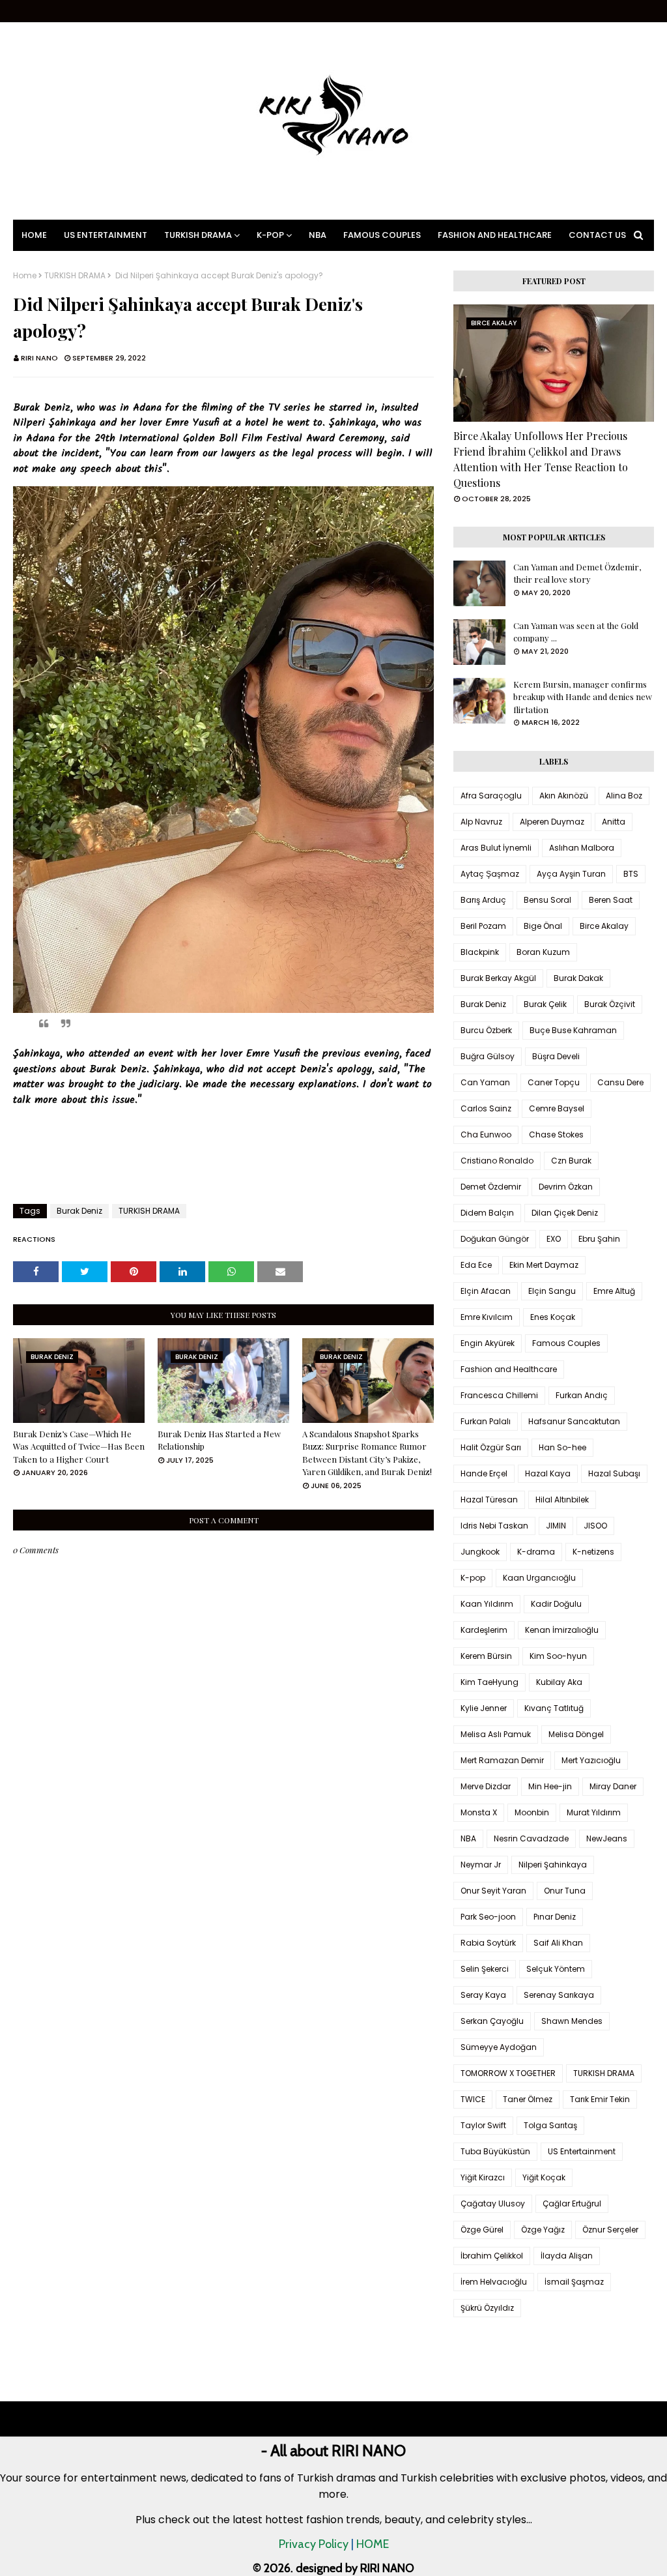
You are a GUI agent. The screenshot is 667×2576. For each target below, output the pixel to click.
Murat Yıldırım (594, 1812)
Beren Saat (611, 900)
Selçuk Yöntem (556, 1969)
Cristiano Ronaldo (497, 1161)
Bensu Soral (547, 900)
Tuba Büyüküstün (495, 2151)
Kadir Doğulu (556, 1604)
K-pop (473, 1578)
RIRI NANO (39, 358)
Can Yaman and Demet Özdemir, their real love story (577, 573)
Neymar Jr (481, 1865)
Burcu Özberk (486, 1030)
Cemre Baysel (557, 1108)
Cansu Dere (620, 1082)
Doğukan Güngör (495, 1239)
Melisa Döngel (576, 1734)
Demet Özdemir (491, 1187)
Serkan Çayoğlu (492, 2021)
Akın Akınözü (564, 796)
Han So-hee (562, 1447)
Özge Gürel (482, 2230)
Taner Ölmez (528, 2099)
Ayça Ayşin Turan (571, 874)
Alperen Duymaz (552, 822)
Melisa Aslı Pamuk (496, 1734)
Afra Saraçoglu (491, 796)
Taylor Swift (483, 2125)
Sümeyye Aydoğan (499, 2047)
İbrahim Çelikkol (492, 2256)
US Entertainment (582, 2151)
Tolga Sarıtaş (550, 2125)
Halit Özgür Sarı (491, 1447)
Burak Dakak (578, 978)
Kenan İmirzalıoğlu (562, 1630)
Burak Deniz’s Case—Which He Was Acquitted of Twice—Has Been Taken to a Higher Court (79, 1446)
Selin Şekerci (485, 1969)
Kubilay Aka (559, 1682)
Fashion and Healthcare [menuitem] (495, 235)
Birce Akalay (604, 926)
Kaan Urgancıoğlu (539, 1578)
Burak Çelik (545, 1004)
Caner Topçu (554, 1082)
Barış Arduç (483, 900)
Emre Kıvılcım (487, 1317)
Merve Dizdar (486, 1786)
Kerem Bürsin (486, 1656)
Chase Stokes (556, 1134)
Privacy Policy (314, 2544)
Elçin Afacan (486, 1291)
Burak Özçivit (610, 1004)
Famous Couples (566, 1343)
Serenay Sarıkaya (559, 1995)
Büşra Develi (556, 1056)
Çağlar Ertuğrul (572, 2203)
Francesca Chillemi (499, 1395)
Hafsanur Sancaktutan (574, 1421)
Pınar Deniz (555, 1917)
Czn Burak (571, 1161)
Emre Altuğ (614, 1291)
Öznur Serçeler (610, 2230)
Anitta (614, 822)
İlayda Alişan (567, 2256)
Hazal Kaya (548, 1473)
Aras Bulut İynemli (496, 848)
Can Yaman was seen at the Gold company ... (576, 632)
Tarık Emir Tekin (600, 2099)
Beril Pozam (483, 926)
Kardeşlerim (484, 1630)
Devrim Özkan (566, 1187)
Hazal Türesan (489, 1500)
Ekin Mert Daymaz (544, 1265)
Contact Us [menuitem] (597, 235)
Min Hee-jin (550, 1786)
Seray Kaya (483, 1995)
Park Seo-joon (488, 1917)
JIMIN (556, 1526)
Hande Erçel (484, 1473)
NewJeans (607, 1838)
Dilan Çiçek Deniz (565, 1213)
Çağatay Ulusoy (493, 2203)
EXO (554, 1239)
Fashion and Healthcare (509, 1369)
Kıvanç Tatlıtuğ (554, 1708)
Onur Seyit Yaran (493, 1891)
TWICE (473, 2099)
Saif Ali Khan (558, 1943)
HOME (373, 2544)
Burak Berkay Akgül (498, 978)
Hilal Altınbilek (562, 1500)
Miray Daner (613, 1786)
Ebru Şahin (599, 1239)
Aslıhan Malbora (582, 848)
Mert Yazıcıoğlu (591, 1760)
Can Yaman (485, 1082)
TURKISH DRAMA (75, 276)
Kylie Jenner (484, 1708)
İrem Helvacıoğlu (494, 2282)
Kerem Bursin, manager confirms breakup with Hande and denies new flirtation (583, 697)
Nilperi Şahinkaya (553, 1865)
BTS (631, 874)
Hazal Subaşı (614, 1473)
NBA (468, 1838)
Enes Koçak (553, 1317)
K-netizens (593, 1552)
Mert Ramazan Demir (502, 1760)
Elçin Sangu (552, 1291)
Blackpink (480, 952)
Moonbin (532, 1812)
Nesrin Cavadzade (531, 1838)
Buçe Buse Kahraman (573, 1030)
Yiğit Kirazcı (483, 2177)
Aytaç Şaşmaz (490, 874)
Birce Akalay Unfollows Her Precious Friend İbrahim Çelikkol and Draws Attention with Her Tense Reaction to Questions (541, 459)
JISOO (595, 1526)
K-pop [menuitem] (270, 235)
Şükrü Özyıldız (487, 2308)
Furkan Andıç (582, 1395)
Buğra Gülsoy (488, 1056)
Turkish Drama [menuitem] (198, 235)
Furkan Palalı (486, 1421)
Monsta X (479, 1812)
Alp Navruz (481, 822)
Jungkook (480, 1552)
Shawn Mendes (572, 2021)
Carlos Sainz (486, 1108)
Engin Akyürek (488, 1343)
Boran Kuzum (543, 952)
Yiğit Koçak (544, 2177)
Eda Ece (476, 1265)
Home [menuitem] (34, 235)
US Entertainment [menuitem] (106, 235)
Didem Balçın (487, 1213)
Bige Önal (543, 926)
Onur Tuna (565, 1891)
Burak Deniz (79, 1211)
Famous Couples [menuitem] (382, 235)
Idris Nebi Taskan (494, 1526)
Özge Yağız (543, 2230)
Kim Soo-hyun (558, 1656)
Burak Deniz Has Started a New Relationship (219, 1440)
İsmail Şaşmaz (574, 2282)
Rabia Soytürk (488, 1943)
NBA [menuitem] (318, 235)
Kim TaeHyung (490, 1682)
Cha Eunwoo (486, 1134)
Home (25, 276)
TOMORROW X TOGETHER (508, 2073)
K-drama (536, 1552)
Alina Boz (624, 796)
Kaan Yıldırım (487, 1604)
